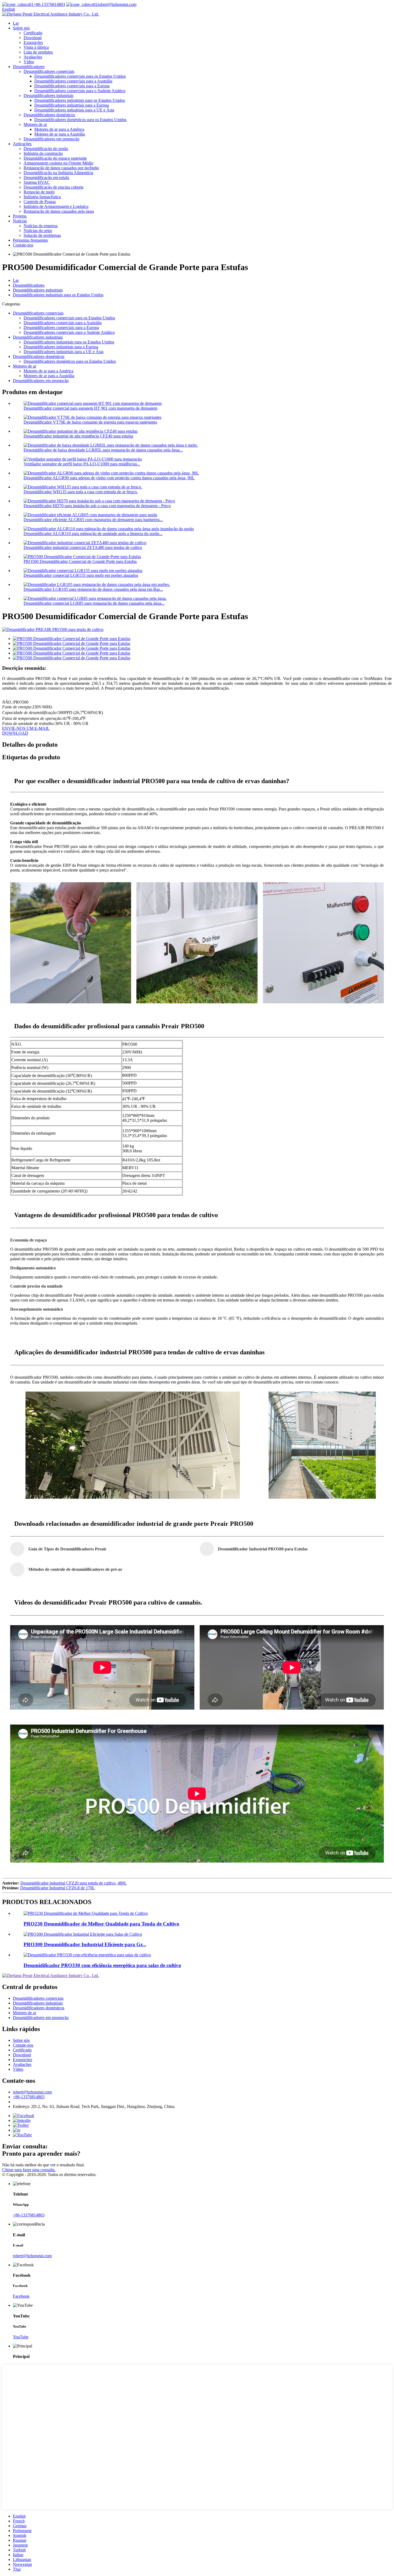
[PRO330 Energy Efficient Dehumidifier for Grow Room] (87, 1955)
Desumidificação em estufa (46, 177)
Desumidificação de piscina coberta (53, 187)
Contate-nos (23, 245)
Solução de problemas (42, 235)
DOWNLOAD (15, 733)
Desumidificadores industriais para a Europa (72, 105)
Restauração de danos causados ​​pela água (59, 211)
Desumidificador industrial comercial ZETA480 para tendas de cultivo (83, 547)
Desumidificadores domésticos (49, 115)
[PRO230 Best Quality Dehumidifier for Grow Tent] (86, 1913)
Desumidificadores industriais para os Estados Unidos (80, 100)
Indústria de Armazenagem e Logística (56, 206)
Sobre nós (21, 28)
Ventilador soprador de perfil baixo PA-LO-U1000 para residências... (82, 464)
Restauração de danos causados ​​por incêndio (61, 168)
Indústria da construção (43, 153)
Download (33, 38)
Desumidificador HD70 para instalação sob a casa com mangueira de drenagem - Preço (97, 506)
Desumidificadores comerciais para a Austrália (73, 81)
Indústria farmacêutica (42, 197)
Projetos (20, 216)
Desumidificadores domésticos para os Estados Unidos (80, 120)
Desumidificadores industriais (49, 96)
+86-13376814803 (49, 4)
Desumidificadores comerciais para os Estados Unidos (80, 76)
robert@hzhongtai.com (117, 4)
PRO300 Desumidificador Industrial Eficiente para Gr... (85, 1944)
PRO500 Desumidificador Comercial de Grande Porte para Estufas (80, 561)
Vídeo (29, 62)
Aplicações (22, 144)
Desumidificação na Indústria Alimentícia (58, 173)
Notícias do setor (38, 231)
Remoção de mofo (39, 192)
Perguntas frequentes (30, 240)
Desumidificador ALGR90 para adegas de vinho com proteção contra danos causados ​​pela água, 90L (109, 478)
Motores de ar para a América (59, 129)
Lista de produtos (38, 52)
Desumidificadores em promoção (51, 139)
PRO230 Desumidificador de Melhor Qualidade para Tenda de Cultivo (101, 1924)
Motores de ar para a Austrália (60, 134)
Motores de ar (35, 124)
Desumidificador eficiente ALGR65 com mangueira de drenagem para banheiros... (93, 520)
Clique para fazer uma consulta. (29, 2170)
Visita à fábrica (36, 47)
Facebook (21, 2296)
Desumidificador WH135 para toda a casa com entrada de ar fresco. (81, 492)
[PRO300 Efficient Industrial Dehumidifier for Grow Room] (83, 1934)
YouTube (21, 2337)
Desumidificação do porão (46, 149)
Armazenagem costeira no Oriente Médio (58, 163)
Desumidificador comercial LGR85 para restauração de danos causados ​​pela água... (94, 603)
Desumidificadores (29, 67)
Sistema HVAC (37, 182)
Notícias (20, 221)
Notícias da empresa (41, 226)
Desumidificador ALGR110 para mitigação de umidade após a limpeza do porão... (93, 534)
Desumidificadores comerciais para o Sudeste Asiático (80, 91)
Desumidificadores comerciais (49, 71)
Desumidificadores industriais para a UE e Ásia (74, 110)
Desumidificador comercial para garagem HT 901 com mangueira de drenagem (90, 408)
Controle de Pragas (40, 202)
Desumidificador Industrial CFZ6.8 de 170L (57, 1888)
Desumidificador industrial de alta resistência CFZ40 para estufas (78, 436)
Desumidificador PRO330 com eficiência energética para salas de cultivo (102, 1965)
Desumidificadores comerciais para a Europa (72, 86)
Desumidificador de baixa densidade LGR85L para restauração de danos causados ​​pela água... (103, 450)
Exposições (33, 42)
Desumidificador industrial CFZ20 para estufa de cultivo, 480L (74, 1883)
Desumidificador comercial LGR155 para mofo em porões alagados (81, 575)
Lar (16, 23)
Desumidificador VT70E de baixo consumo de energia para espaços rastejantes (90, 422)
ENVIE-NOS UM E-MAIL (26, 728)
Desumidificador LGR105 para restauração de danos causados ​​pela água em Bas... (93, 589)
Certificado (33, 33)
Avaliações (33, 57)
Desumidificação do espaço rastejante (55, 158)
